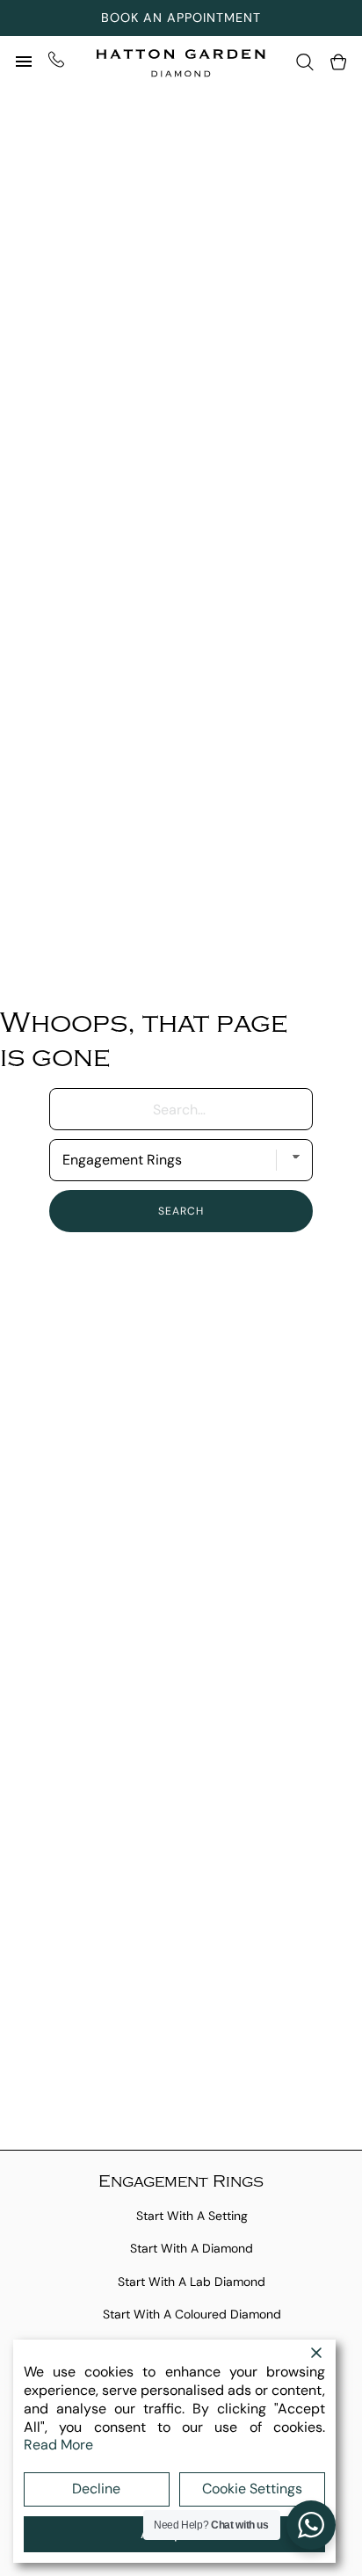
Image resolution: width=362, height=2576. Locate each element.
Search (181, 1211)
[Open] (24, 62)
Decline (96, 2489)
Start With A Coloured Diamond (192, 2314)
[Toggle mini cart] (338, 62)
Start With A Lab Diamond (192, 2282)
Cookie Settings (252, 2489)
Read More (58, 2445)
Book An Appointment (181, 18)
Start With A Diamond (192, 2248)
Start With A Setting (192, 2216)
